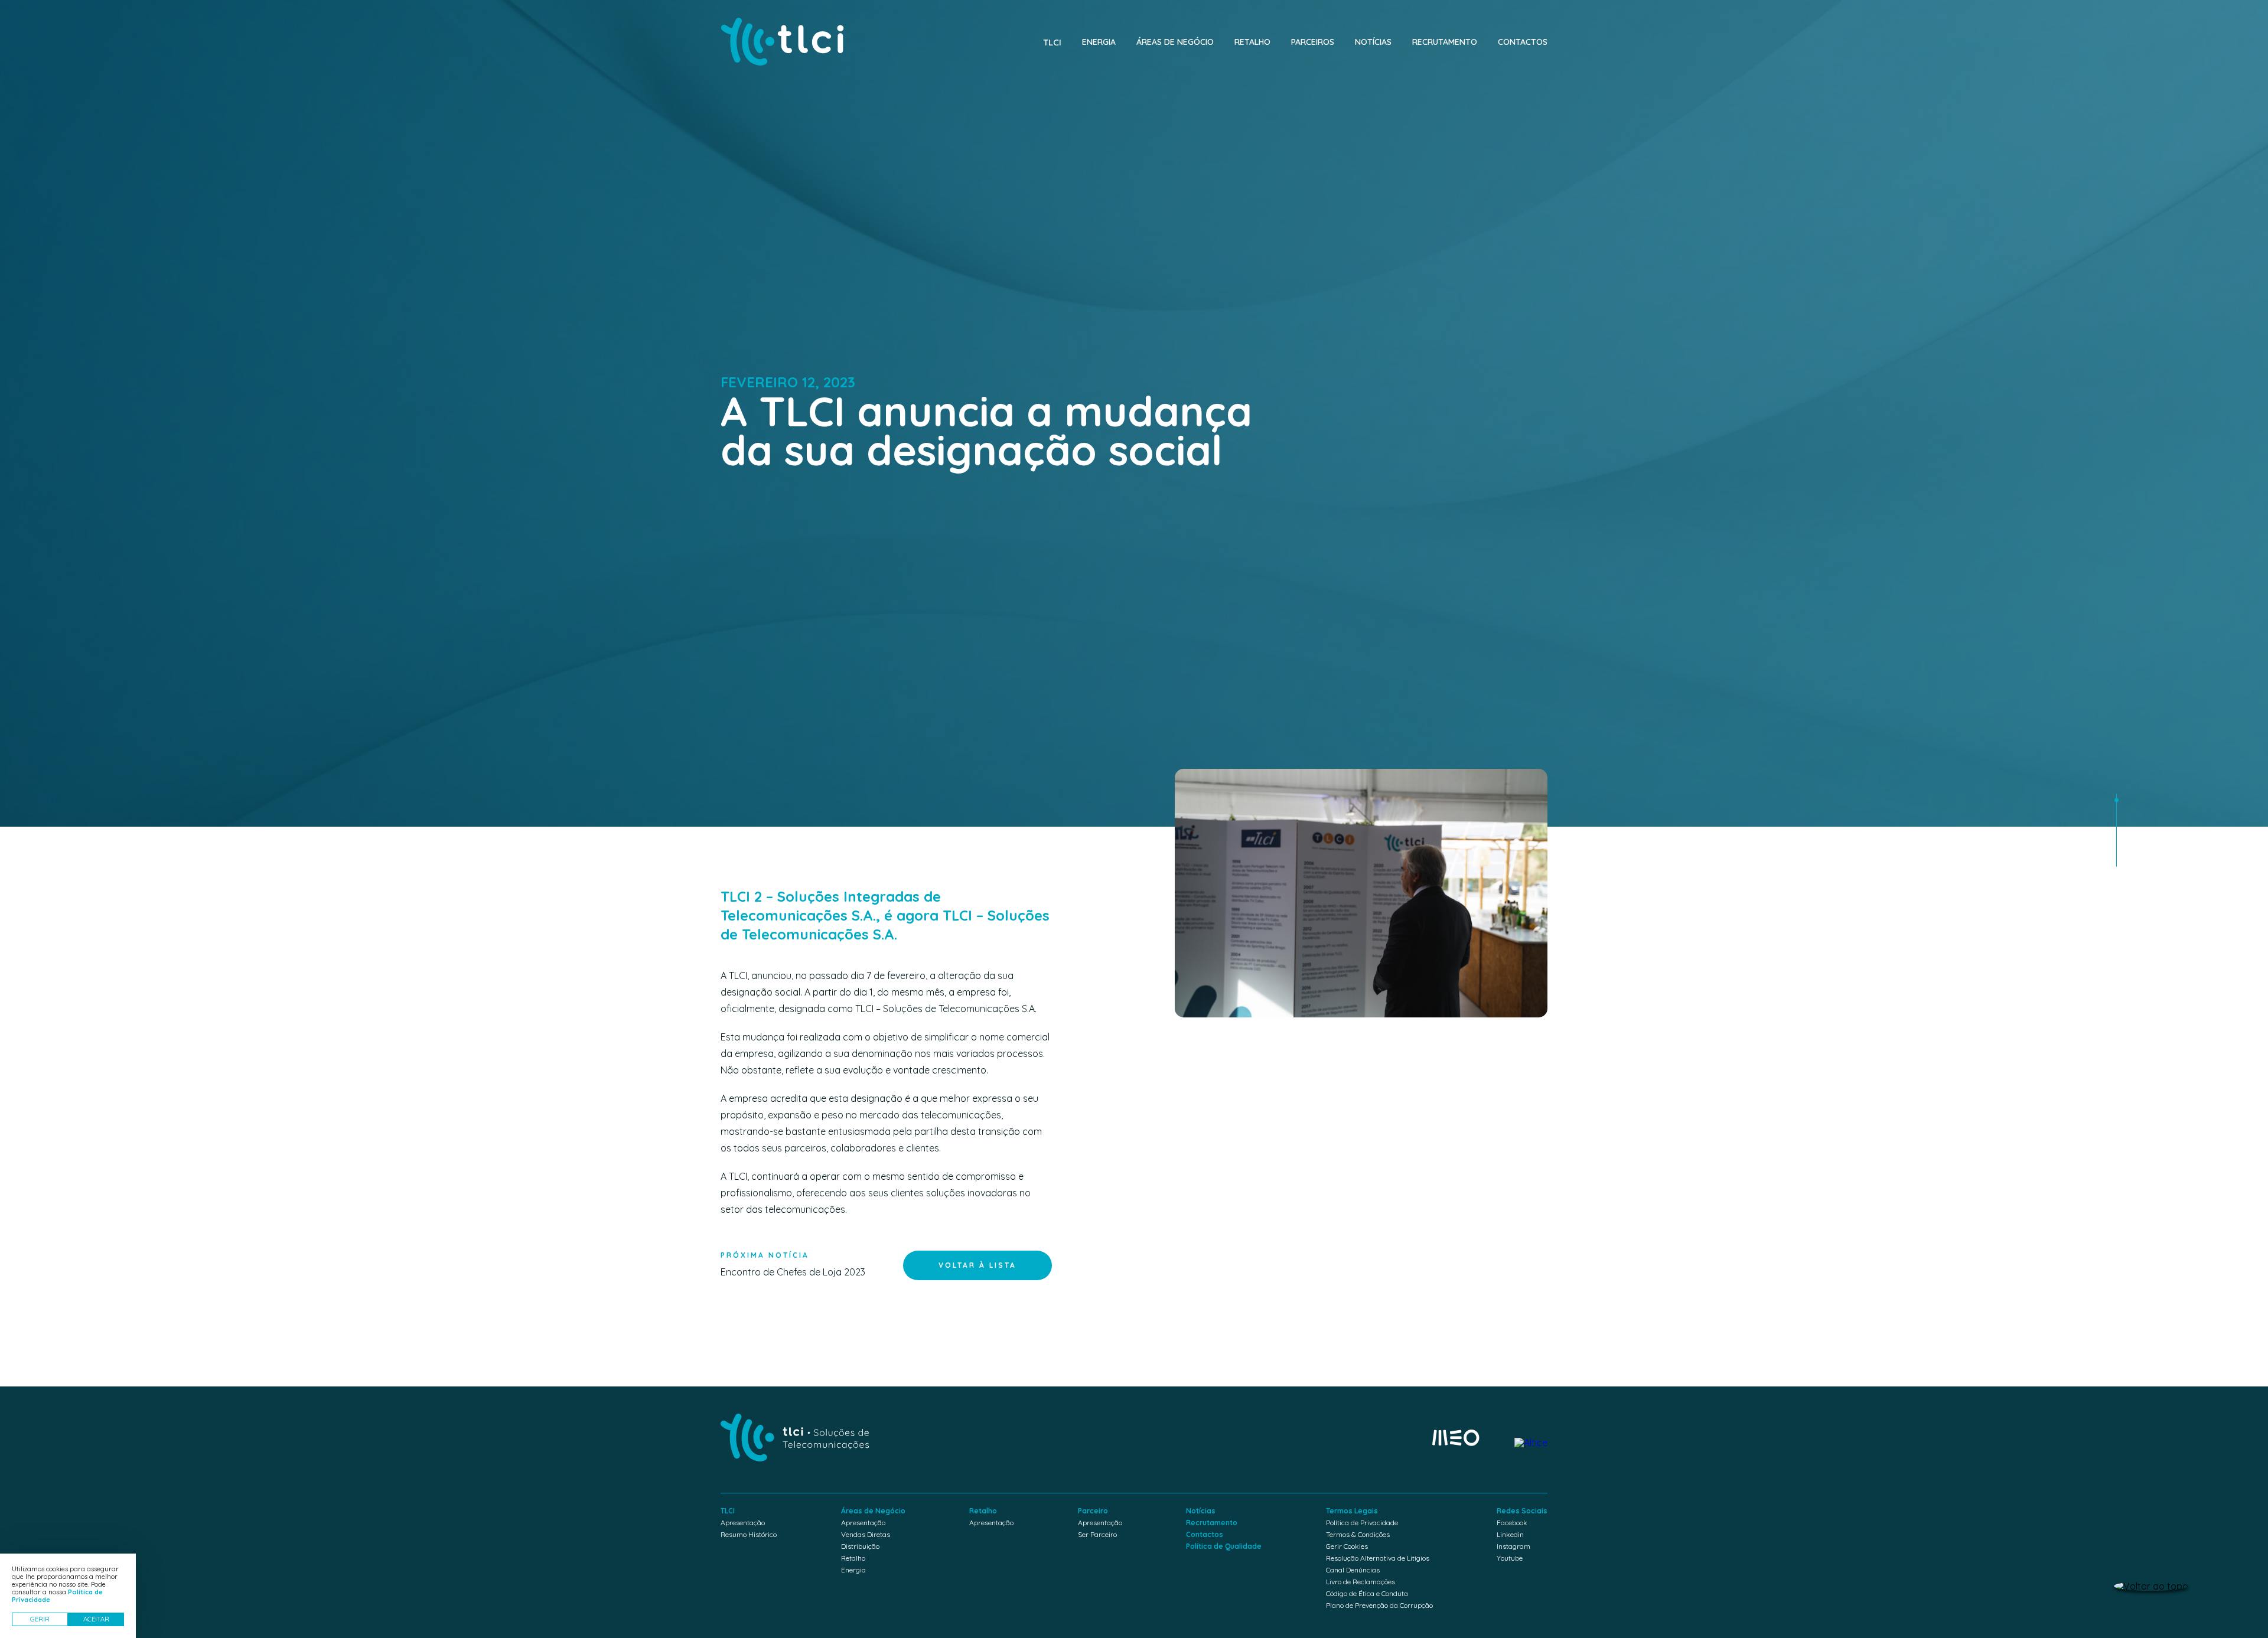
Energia (1099, 42)
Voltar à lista (977, 1265)
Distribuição (860, 1546)
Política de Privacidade (1362, 1523)
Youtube (1510, 1558)
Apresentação (743, 1523)
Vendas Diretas (866, 1534)
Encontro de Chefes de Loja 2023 (793, 1264)
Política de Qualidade (1224, 1546)
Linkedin (1510, 1534)
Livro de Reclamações (1361, 1582)
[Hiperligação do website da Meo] (1456, 1438)
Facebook (1512, 1523)
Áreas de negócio (1175, 42)
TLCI (1052, 42)
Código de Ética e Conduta (1367, 1593)
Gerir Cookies (1347, 1546)
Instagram (1513, 1546)
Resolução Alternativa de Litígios (1378, 1558)
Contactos (1523, 42)
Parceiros (1313, 42)
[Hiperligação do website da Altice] (1531, 1443)
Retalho (1252, 42)
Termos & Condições (1358, 1534)
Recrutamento (1445, 42)
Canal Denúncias (1353, 1570)
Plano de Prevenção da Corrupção (1379, 1605)
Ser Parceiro (1097, 1534)
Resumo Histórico (749, 1534)
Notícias (1373, 42)
